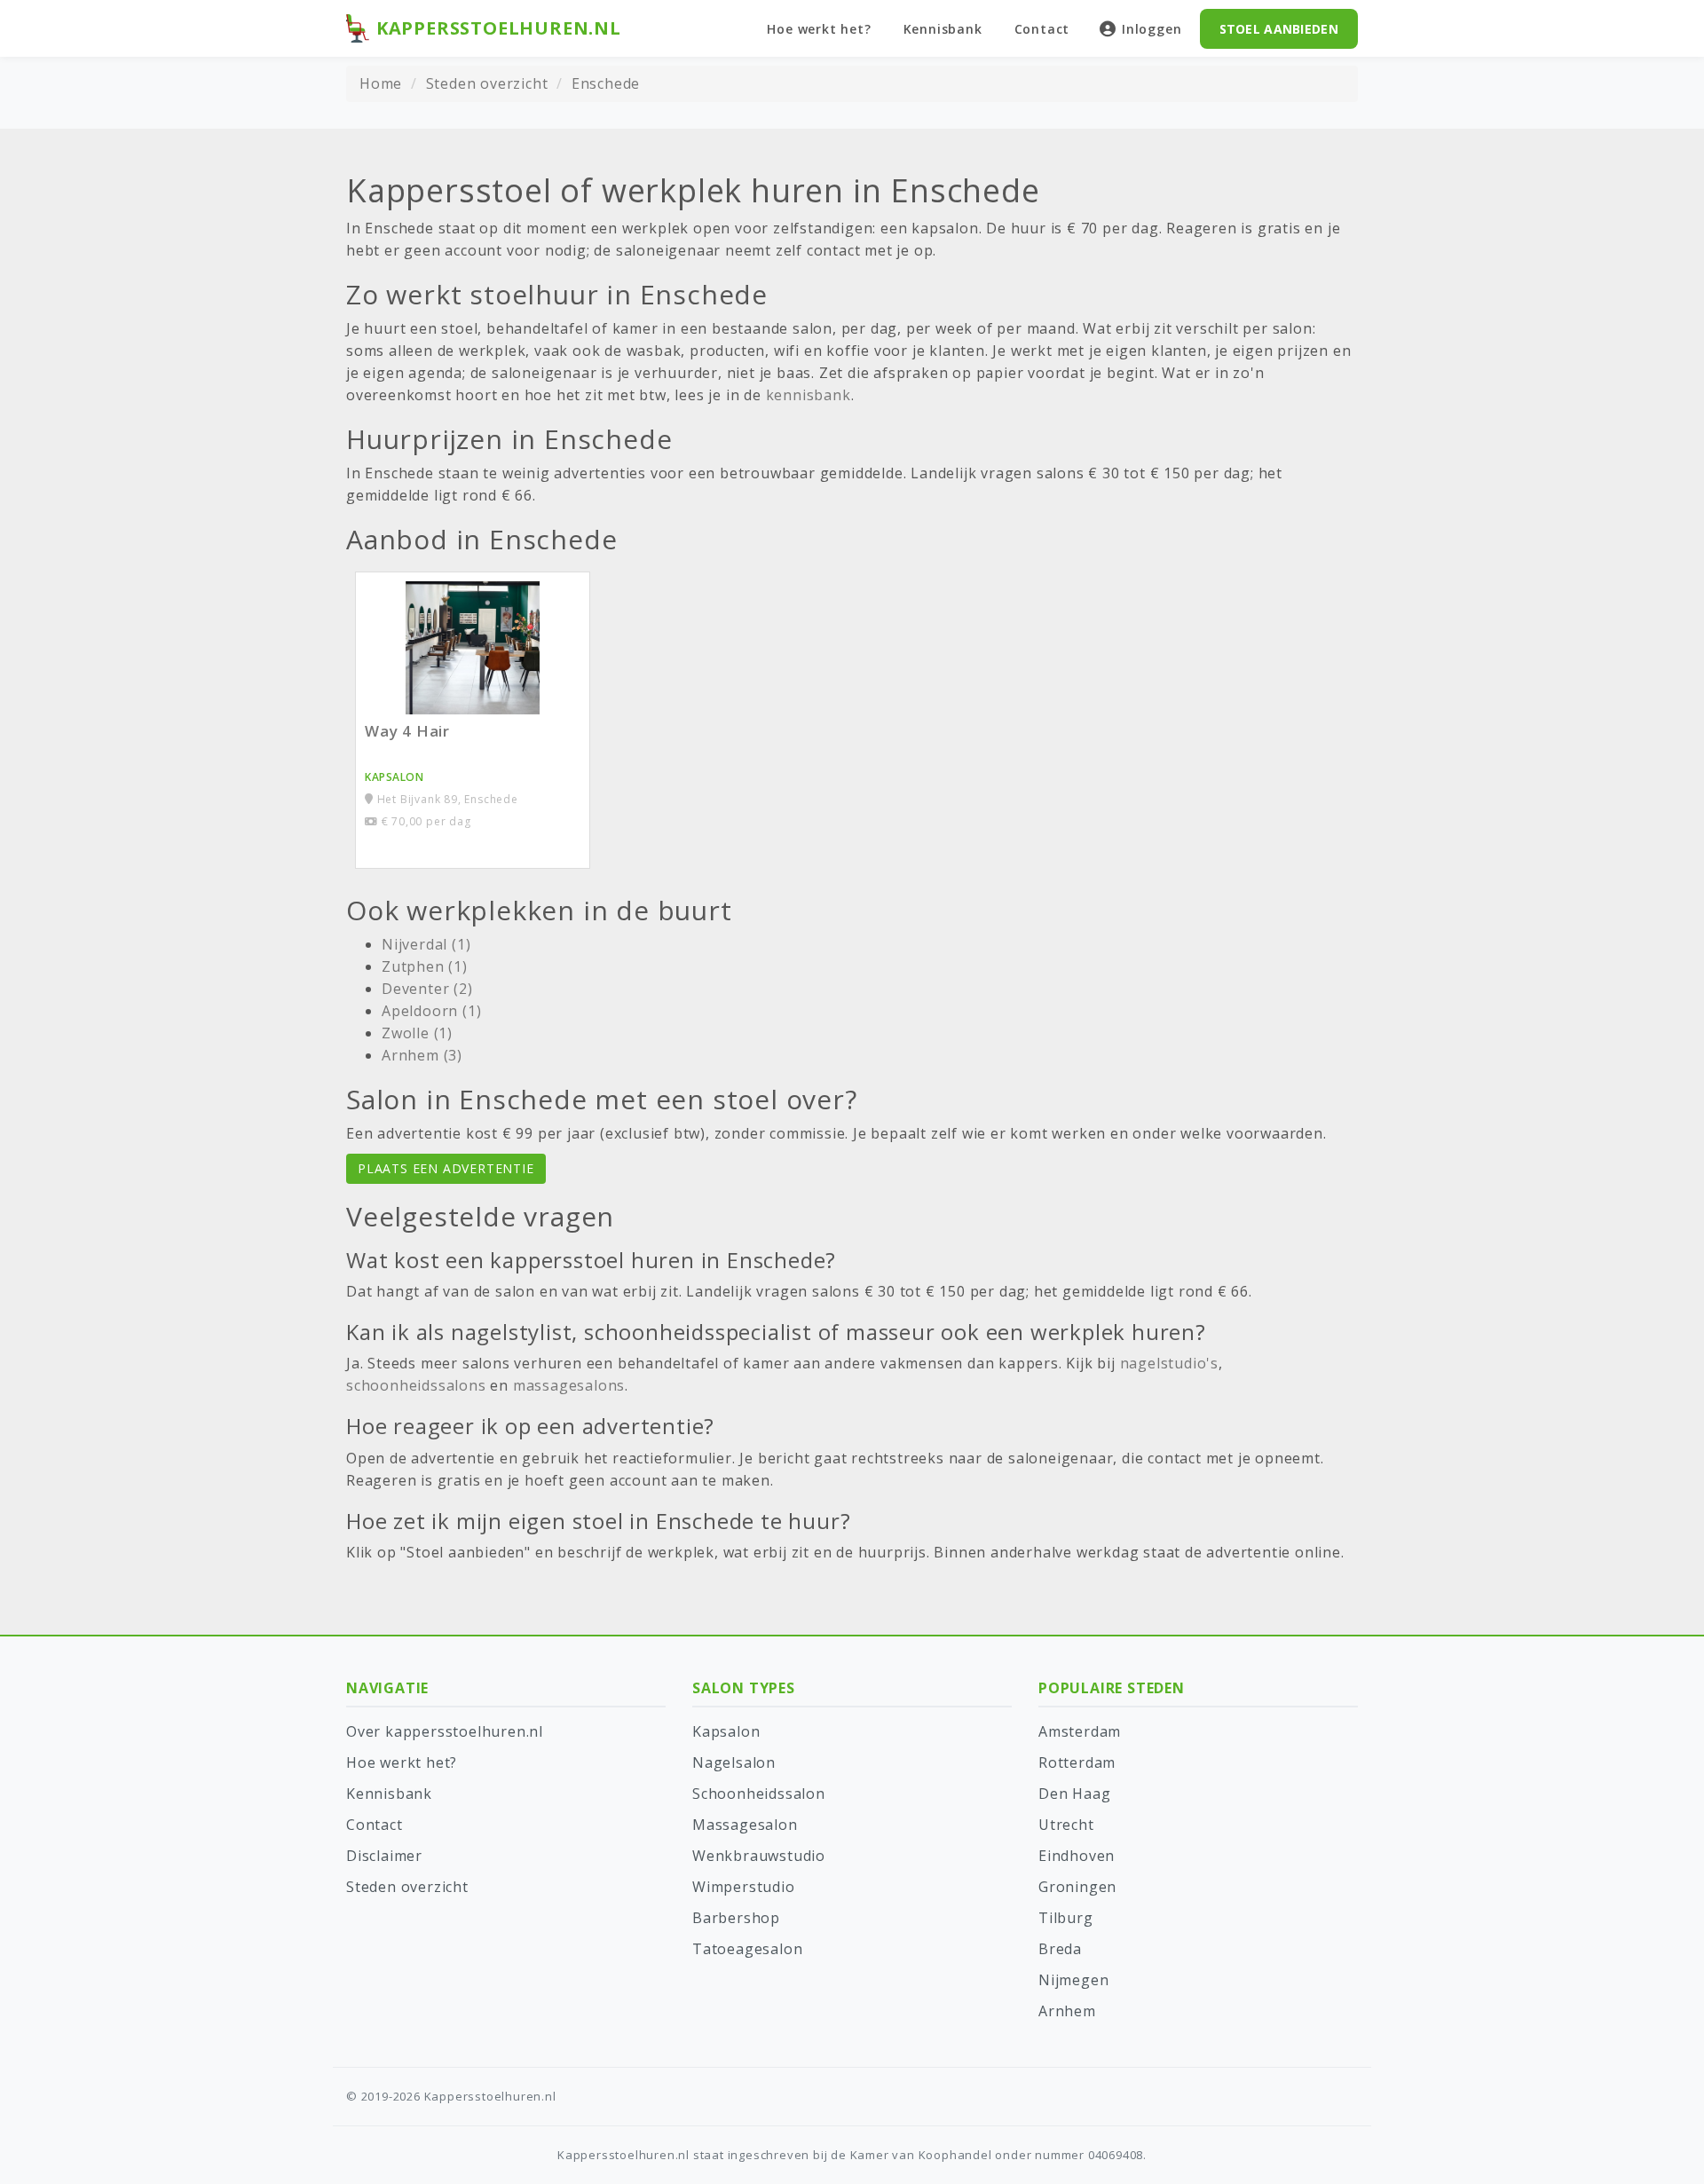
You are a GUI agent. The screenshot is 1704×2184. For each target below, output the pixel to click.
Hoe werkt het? (819, 29)
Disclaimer (384, 1856)
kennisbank (809, 395)
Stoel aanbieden (1279, 29)
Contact (1042, 29)
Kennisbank (943, 29)
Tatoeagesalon (747, 1949)
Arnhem (1067, 2011)
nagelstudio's (1169, 1363)
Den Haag (1074, 1794)
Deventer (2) (427, 989)
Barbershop (736, 1918)
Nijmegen (1073, 1980)
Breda (1060, 1949)
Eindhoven (1077, 1856)
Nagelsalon (734, 1762)
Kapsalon (726, 1731)
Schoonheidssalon (759, 1794)
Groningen (1077, 1887)
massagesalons (569, 1385)
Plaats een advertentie (446, 1168)
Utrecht (1066, 1825)
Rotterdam (1077, 1762)
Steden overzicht (487, 83)
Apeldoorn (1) (431, 1011)
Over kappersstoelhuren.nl (445, 1731)
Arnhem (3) (422, 1055)
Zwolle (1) (417, 1033)
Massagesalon (745, 1825)
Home (381, 83)
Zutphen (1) (425, 966)
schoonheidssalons (416, 1385)
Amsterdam (1080, 1731)
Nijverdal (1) (426, 944)
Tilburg (1066, 1918)
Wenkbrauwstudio (759, 1856)
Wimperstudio (744, 1887)
